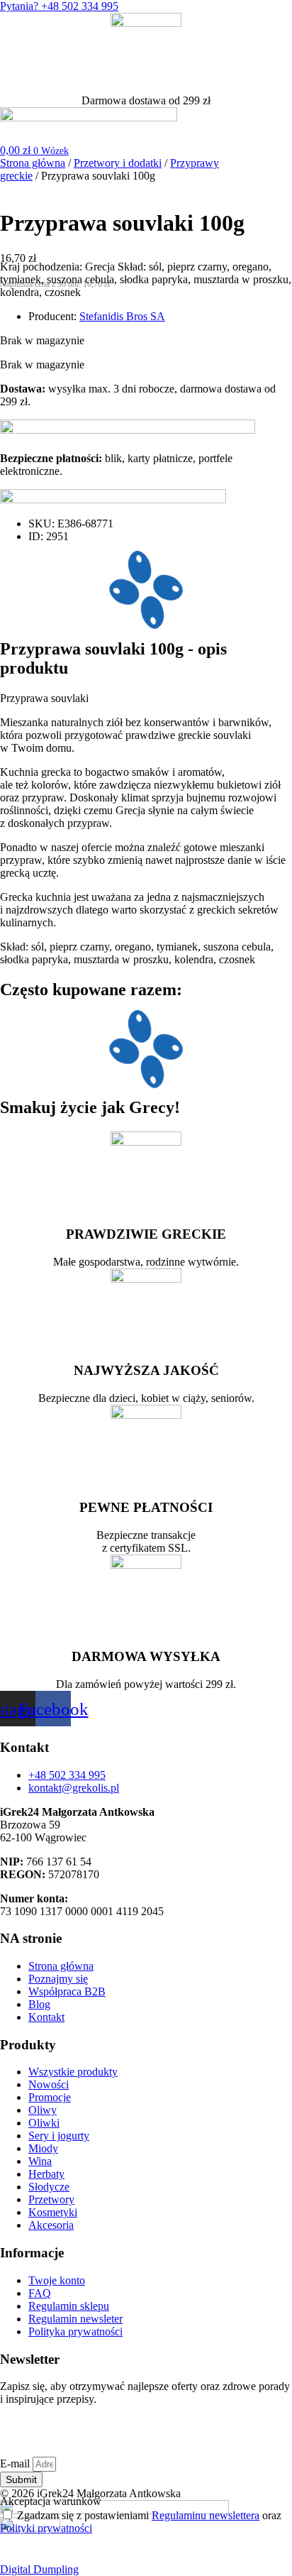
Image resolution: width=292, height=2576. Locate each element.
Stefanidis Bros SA (122, 316)
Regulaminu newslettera (206, 2515)
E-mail (16, 2463)
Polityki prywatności (46, 2528)
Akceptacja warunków (51, 2501)
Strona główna (33, 163)
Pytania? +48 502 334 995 (59, 6)
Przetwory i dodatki (118, 163)
